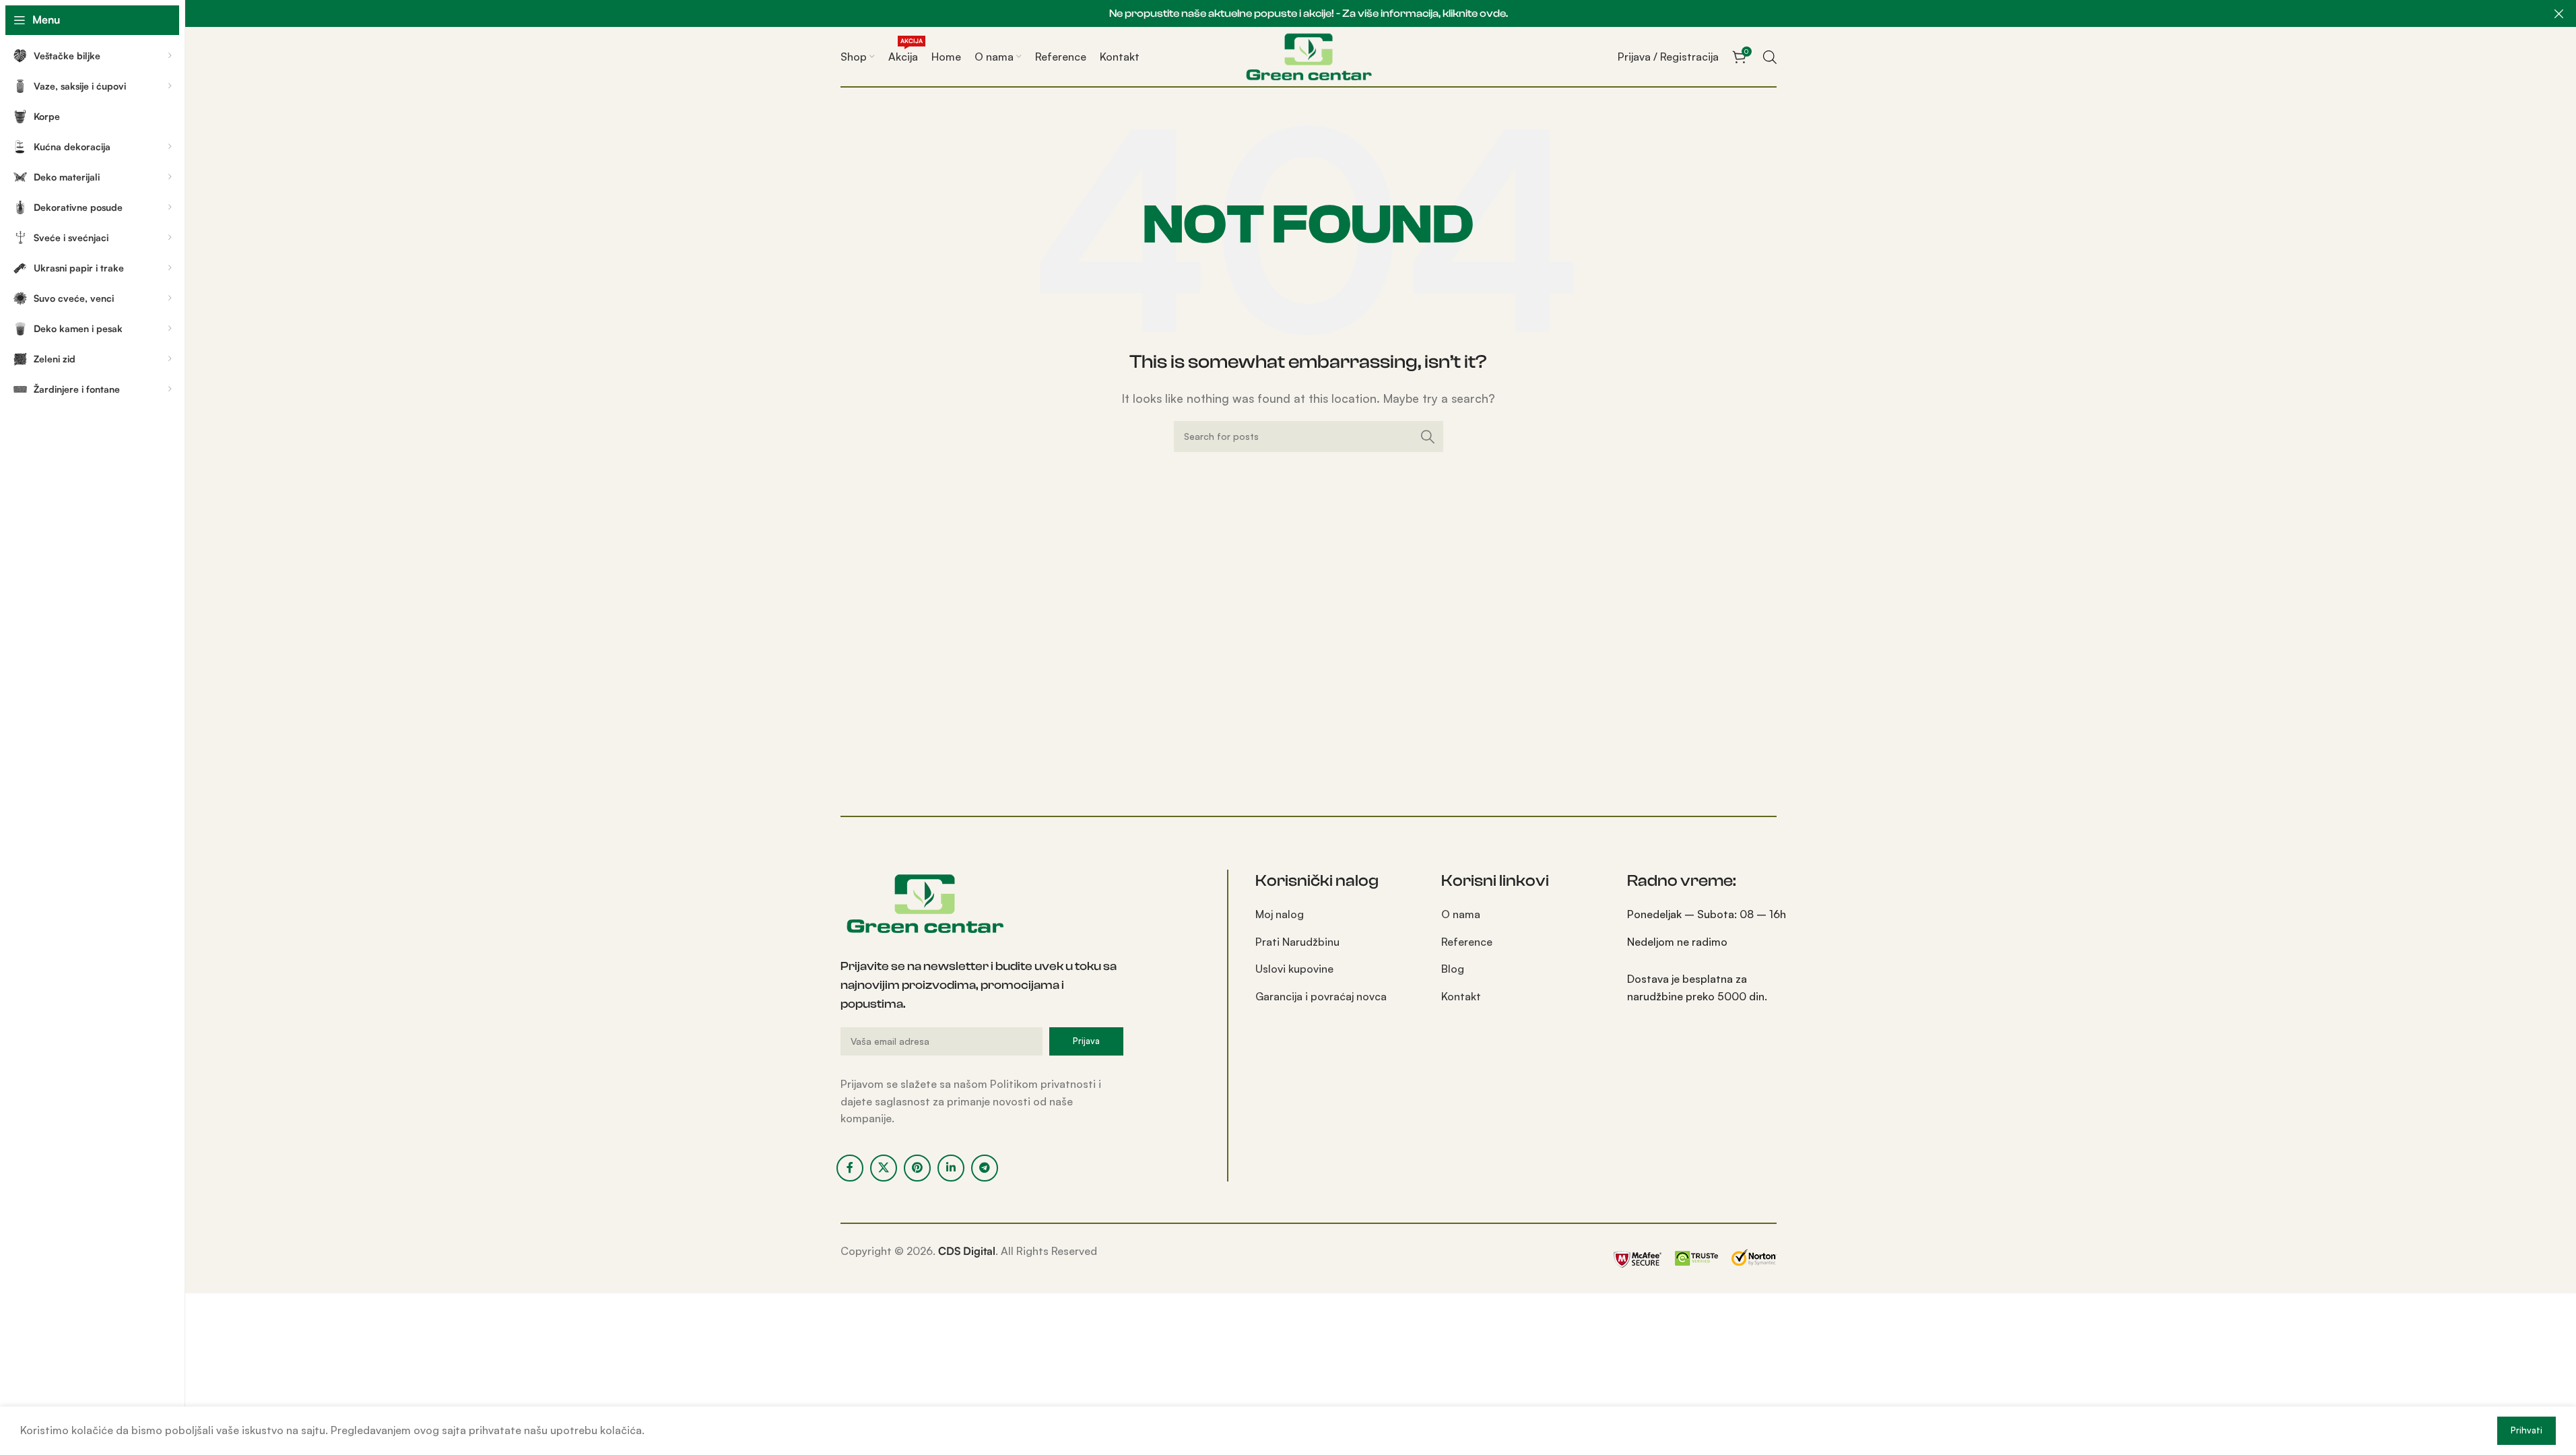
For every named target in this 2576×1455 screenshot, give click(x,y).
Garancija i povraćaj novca (1321, 996)
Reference (1467, 942)
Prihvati (2527, 1430)
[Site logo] (1309, 55)
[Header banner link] (1308, 13)
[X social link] (884, 1168)
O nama (1461, 914)
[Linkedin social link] (951, 1168)
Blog (1453, 969)
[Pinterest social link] (917, 1168)
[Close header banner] (2559, 13)
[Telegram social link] (985, 1168)
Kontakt (1461, 996)
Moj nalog (1280, 914)
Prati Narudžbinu (1297, 942)
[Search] (1428, 437)
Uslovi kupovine (1294, 969)
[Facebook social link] (850, 1168)
